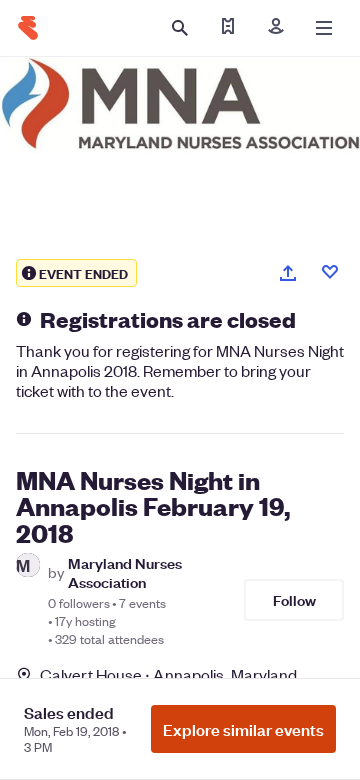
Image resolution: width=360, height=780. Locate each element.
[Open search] (180, 28)
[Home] (28, 28)
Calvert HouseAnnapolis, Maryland (168, 674)
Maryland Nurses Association (125, 572)
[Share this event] (288, 273)
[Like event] (330, 272)
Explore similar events (243, 729)
